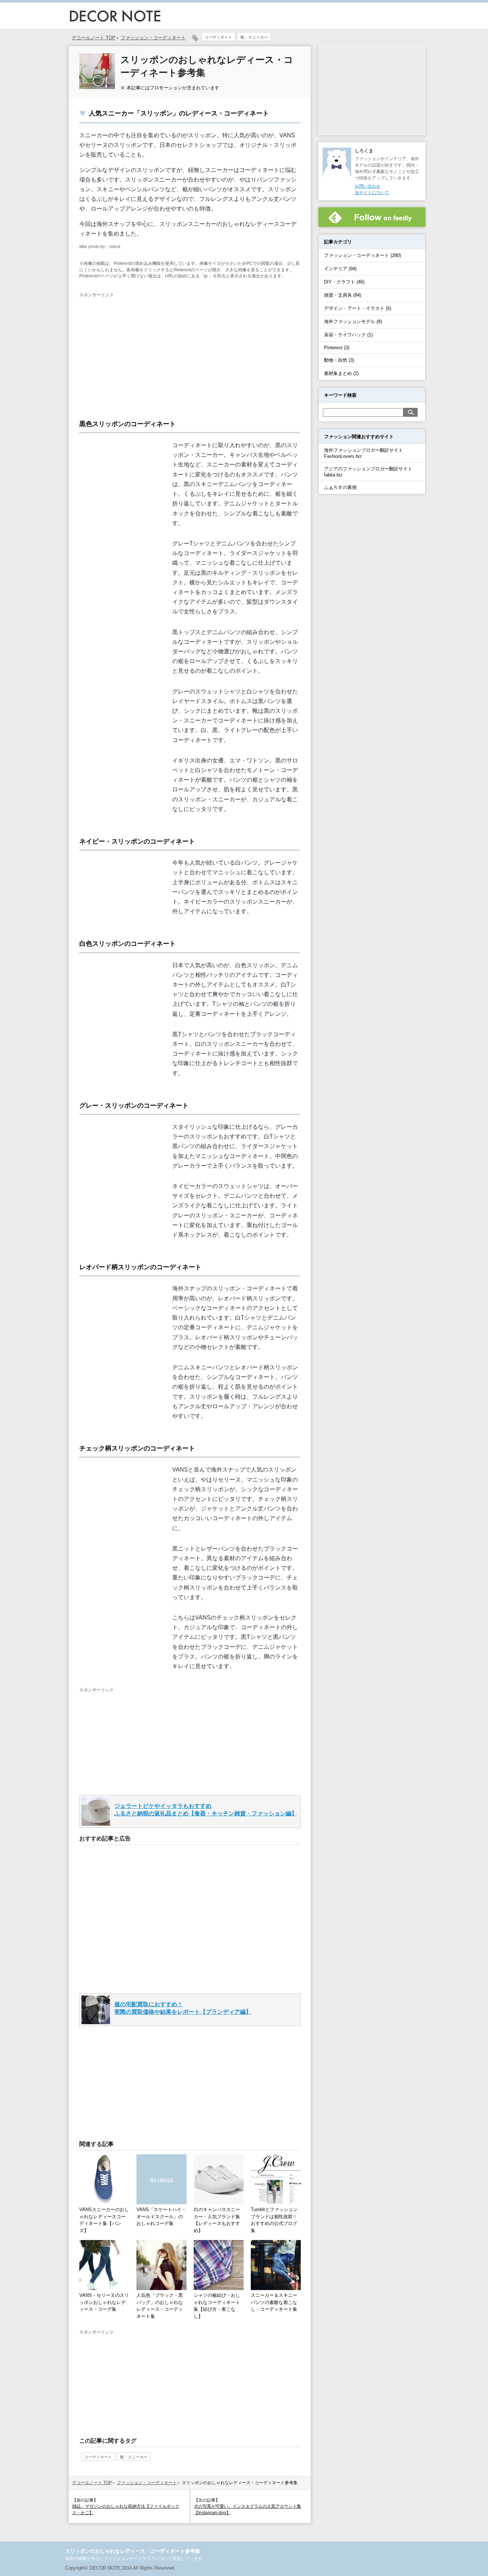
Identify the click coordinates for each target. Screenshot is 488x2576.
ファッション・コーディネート (153, 38)
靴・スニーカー (254, 37)
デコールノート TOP (92, 2483)
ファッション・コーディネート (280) (362, 255)
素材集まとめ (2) (341, 373)
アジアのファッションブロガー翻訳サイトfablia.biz (368, 472)
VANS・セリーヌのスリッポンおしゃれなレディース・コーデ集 (104, 2302)
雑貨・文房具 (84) (343, 295)
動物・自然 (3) (339, 360)
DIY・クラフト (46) (344, 282)
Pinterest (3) (337, 348)
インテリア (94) (340, 269)
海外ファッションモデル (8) (353, 322)
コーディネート (218, 37)
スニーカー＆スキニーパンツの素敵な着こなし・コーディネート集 (274, 2302)
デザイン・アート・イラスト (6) (358, 308)
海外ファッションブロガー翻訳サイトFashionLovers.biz (363, 453)
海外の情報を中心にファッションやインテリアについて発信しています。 (136, 2558)
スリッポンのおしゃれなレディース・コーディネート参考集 (133, 2551)
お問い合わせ (368, 186)
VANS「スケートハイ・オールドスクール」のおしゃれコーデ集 (161, 2216)
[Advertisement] (139, 352)
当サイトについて (372, 193)
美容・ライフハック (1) (348, 335)
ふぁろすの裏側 (340, 487)
